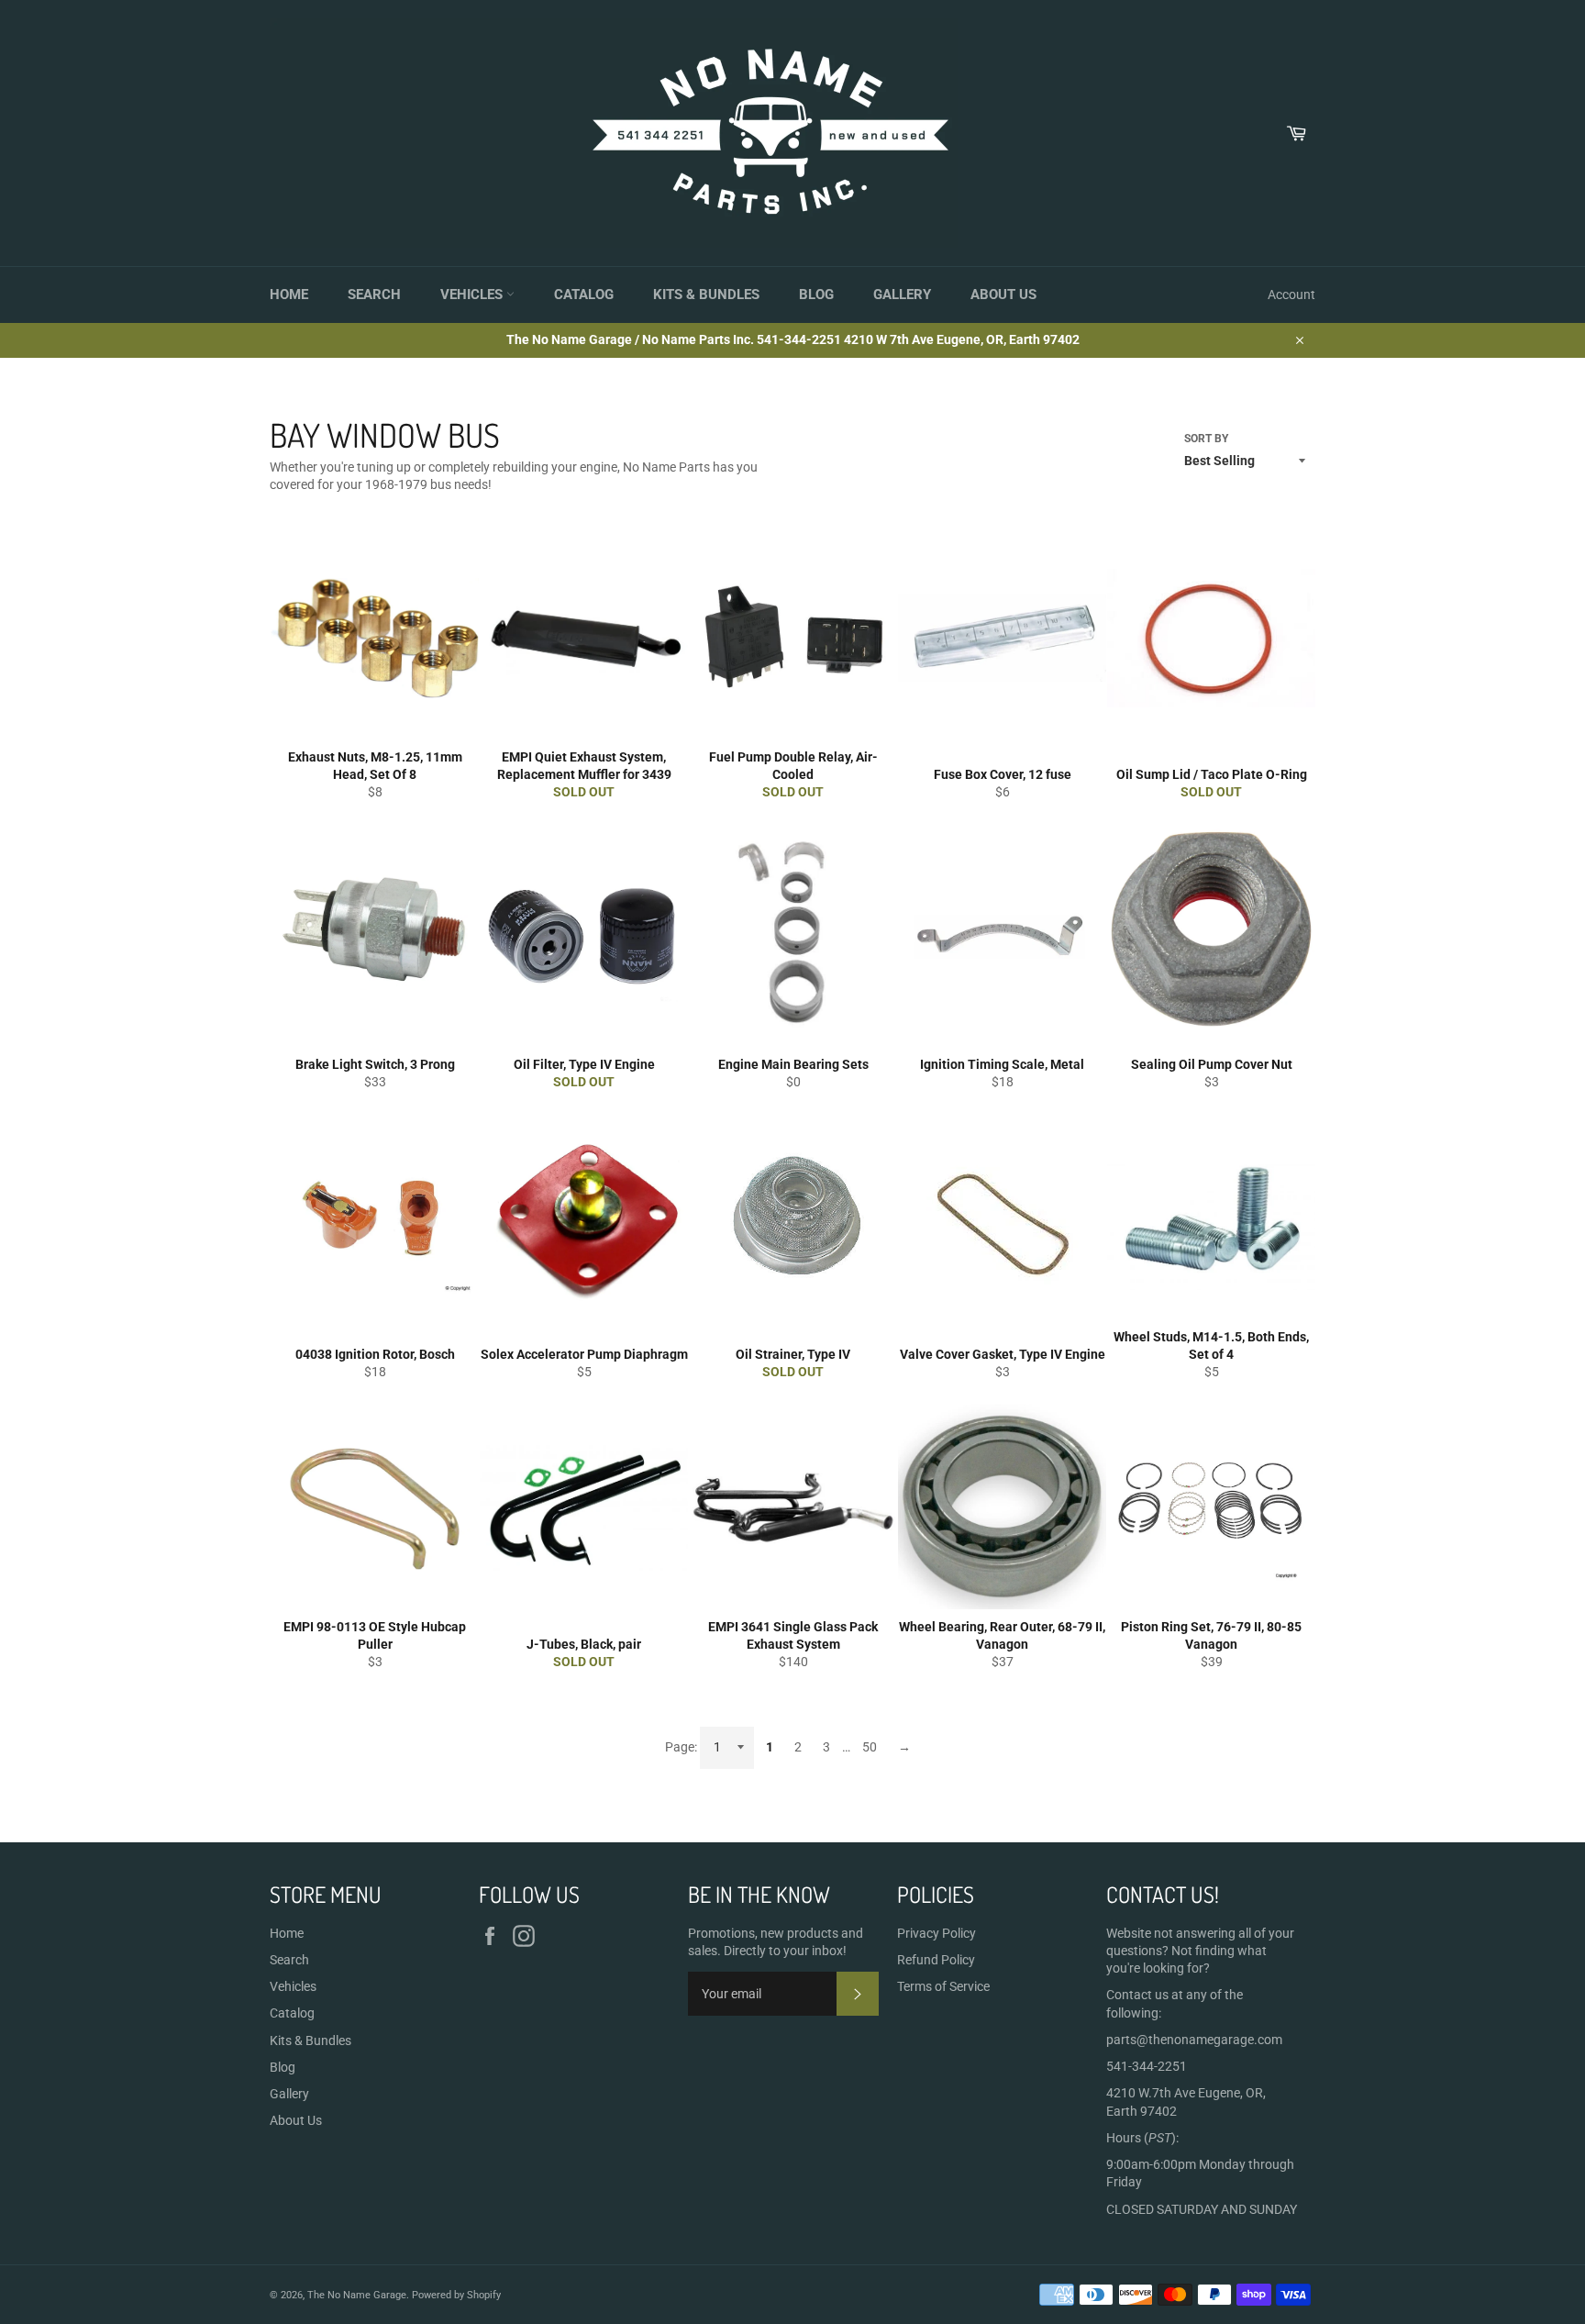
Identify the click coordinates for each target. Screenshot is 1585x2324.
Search (374, 295)
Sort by (1206, 439)
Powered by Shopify (456, 2295)
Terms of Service (943, 1986)
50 (870, 1747)
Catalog (584, 295)
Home (289, 295)
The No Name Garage (357, 2295)
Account (1291, 295)
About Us (1003, 295)
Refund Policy (936, 1960)
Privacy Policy (937, 1933)
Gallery (902, 295)
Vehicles (473, 295)
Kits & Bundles (706, 295)
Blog (816, 295)
